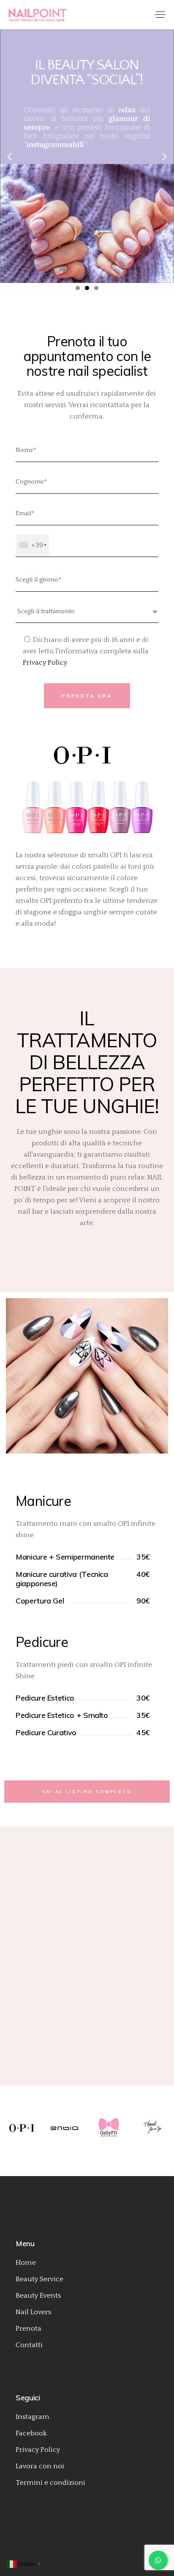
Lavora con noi (40, 2466)
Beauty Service (39, 2279)
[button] (10, 156)
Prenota (29, 2329)
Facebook (31, 2433)
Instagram (33, 2417)
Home (26, 2263)
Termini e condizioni (50, 2483)
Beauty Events (38, 2296)
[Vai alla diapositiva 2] (87, 288)
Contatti (29, 2345)
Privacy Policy (45, 663)
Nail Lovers (33, 2312)
